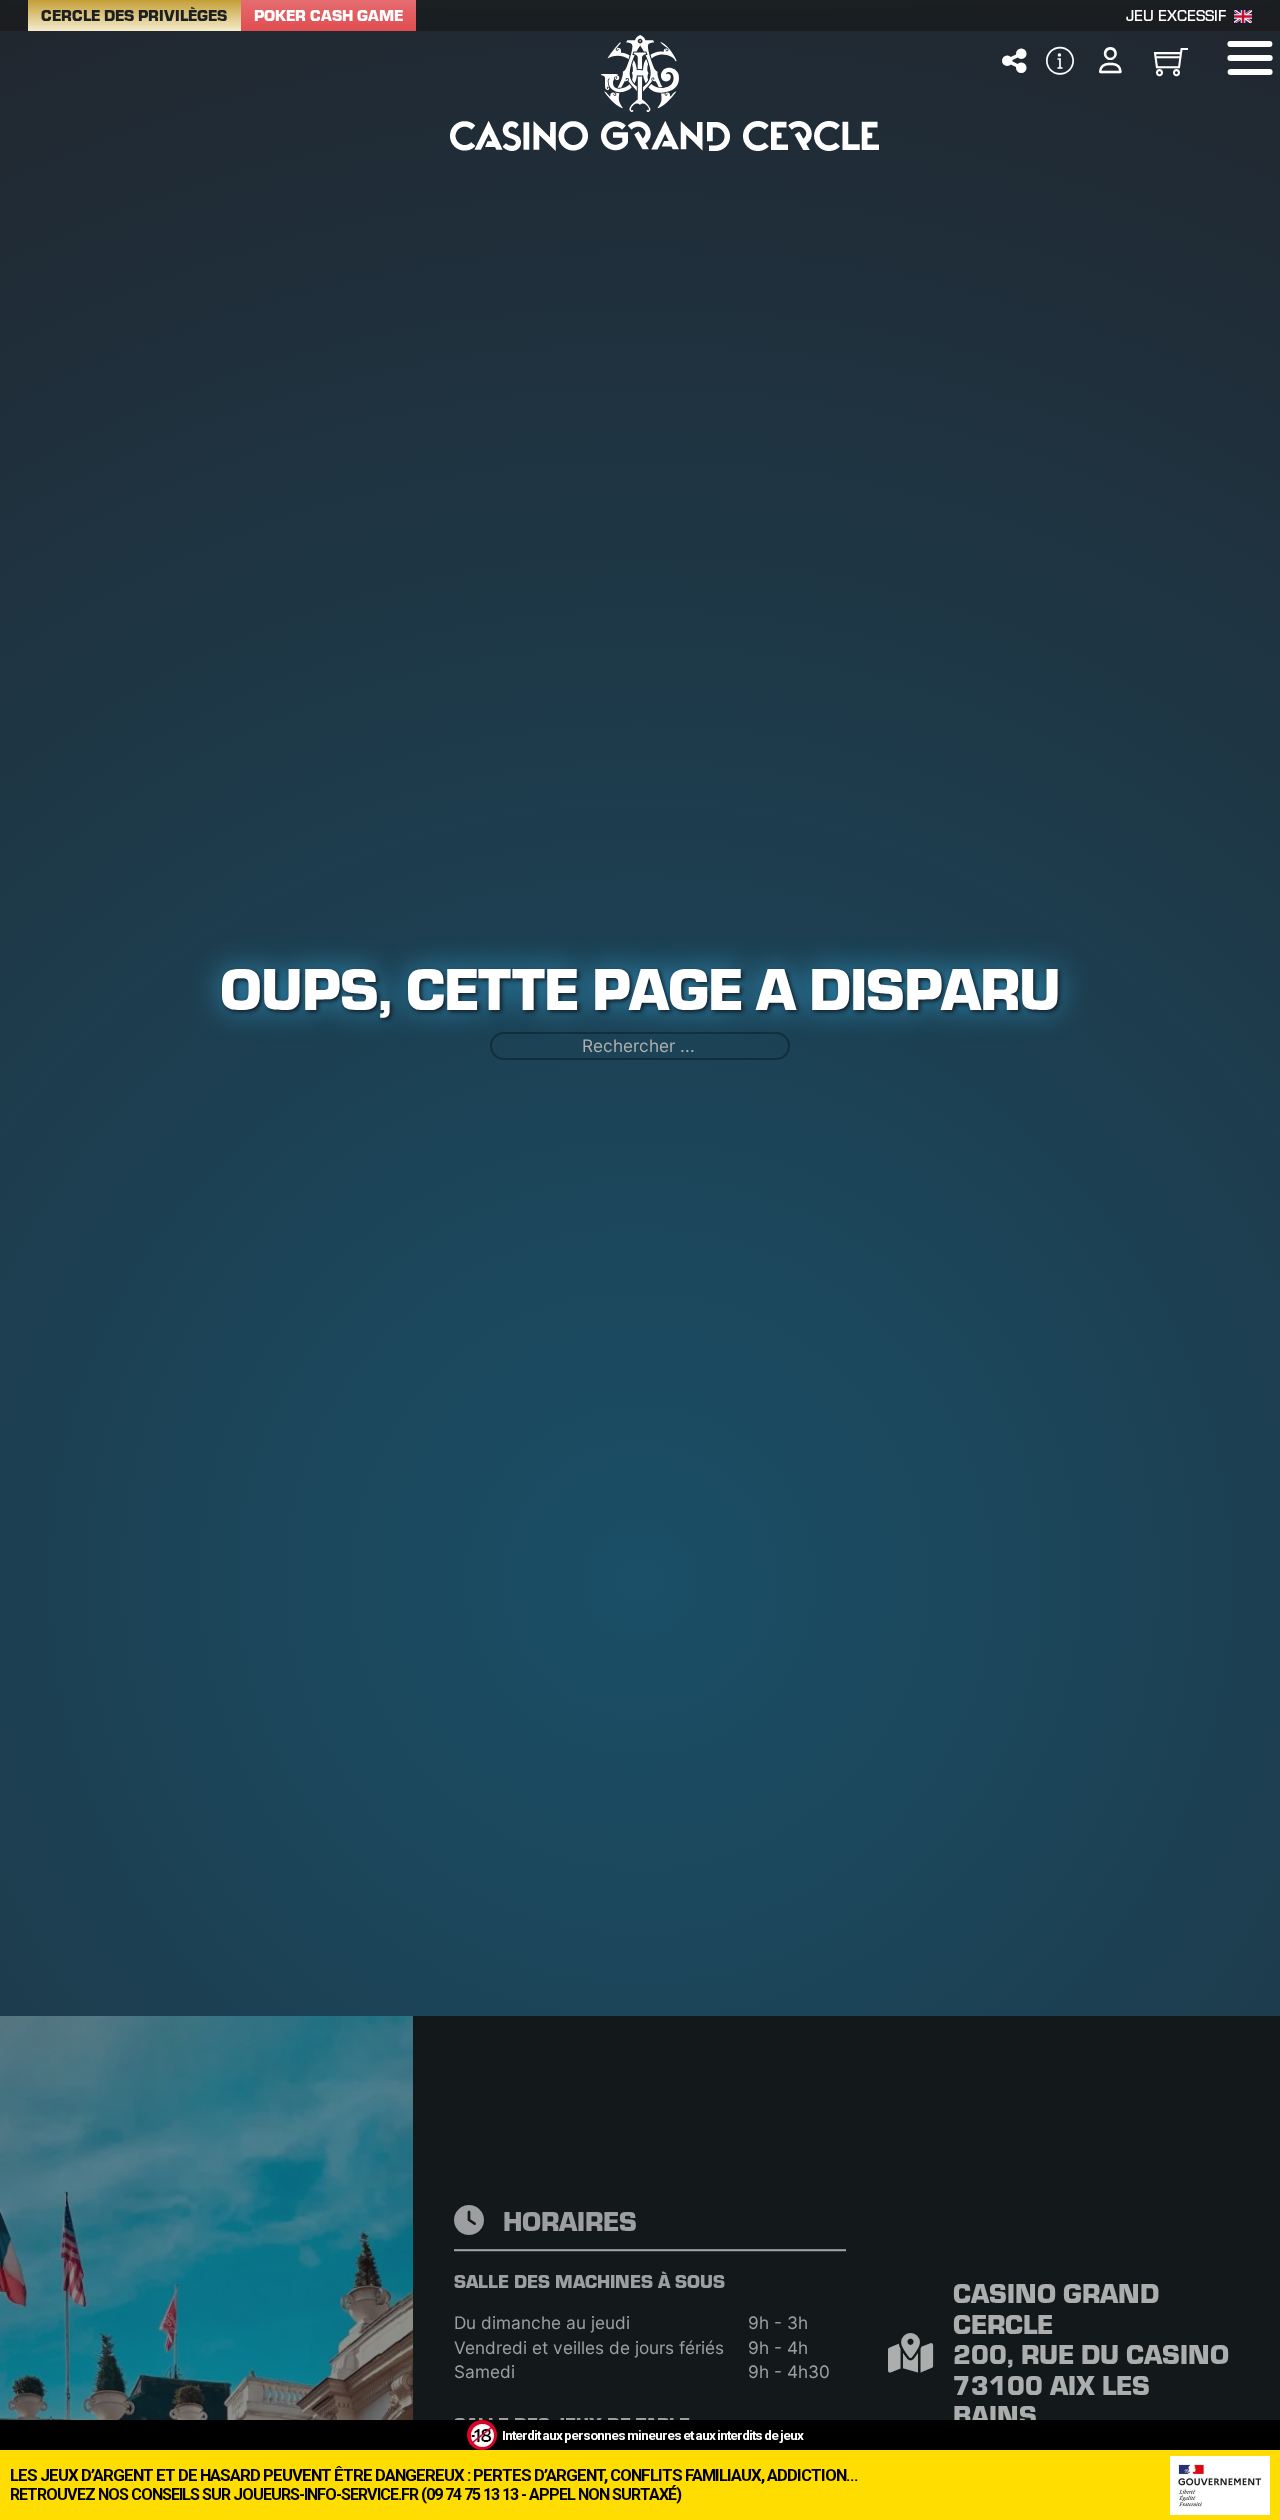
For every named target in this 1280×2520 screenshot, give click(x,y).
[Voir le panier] (1171, 61)
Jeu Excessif (1176, 15)
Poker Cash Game (328, 14)
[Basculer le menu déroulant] (1014, 61)
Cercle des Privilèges (134, 14)
